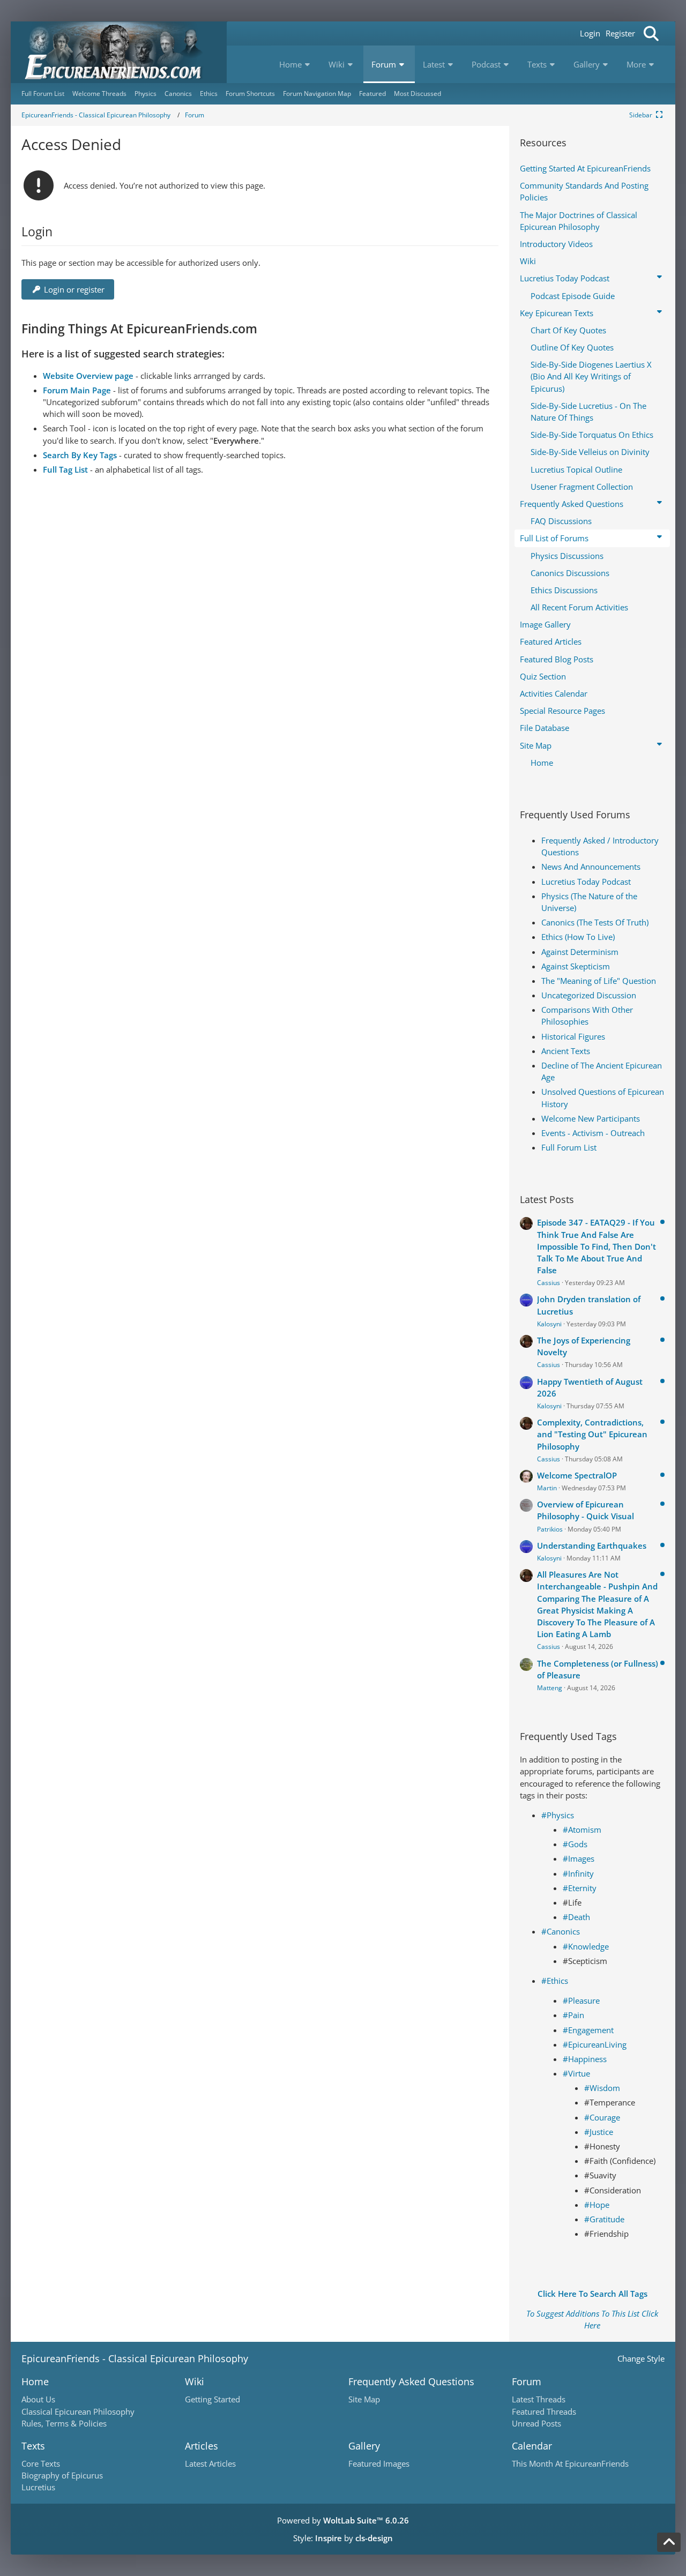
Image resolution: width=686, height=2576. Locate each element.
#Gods (575, 1844)
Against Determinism (580, 952)
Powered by (343, 2520)
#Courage (602, 2117)
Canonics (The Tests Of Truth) (595, 922)
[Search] (651, 33)
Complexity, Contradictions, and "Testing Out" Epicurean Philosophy (592, 1434)
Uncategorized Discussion (589, 995)
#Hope (597, 2205)
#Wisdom (602, 2088)
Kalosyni (549, 1324)
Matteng (550, 1688)
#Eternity (580, 1888)
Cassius (549, 1283)
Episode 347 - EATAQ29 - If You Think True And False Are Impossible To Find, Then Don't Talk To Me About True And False (596, 1246)
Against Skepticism (576, 966)
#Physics (558, 1815)
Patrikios (550, 1529)
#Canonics (561, 1931)
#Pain (573, 2015)
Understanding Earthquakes (592, 1545)
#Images (579, 1858)
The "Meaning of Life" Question (599, 981)
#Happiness (585, 2059)
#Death (576, 1917)
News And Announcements (591, 867)
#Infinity (578, 1873)
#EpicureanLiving (595, 2044)
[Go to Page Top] (669, 2542)
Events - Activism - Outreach (593, 1133)
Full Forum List (569, 1147)
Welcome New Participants (591, 1118)
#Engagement (588, 2030)
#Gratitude (604, 2219)
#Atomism (582, 1830)
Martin (547, 1488)
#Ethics (555, 1981)
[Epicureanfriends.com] (119, 52)
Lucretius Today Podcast (586, 882)
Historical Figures (573, 1036)
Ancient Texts (566, 1051)
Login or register (74, 289)
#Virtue (576, 2073)
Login (590, 33)
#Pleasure (581, 2000)
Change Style (641, 2358)
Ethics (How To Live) (578, 937)
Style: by (343, 2538)
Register (620, 33)
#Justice (599, 2132)
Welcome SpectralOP (577, 1475)
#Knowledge (586, 1946)
